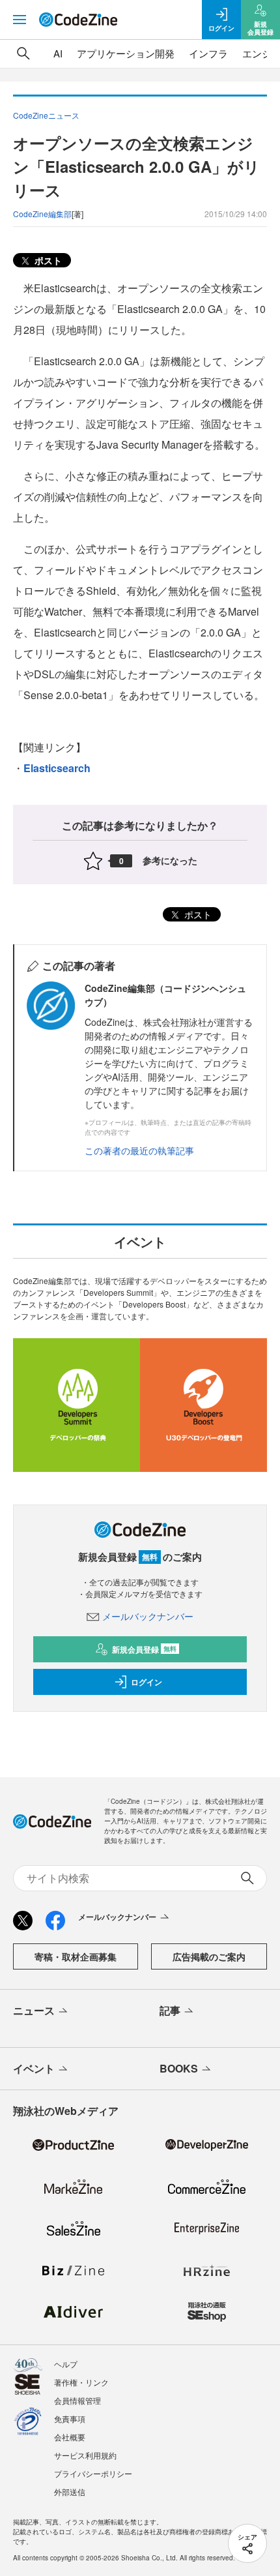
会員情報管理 (77, 2400)
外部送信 (70, 2492)
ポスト (47, 260)
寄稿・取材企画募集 (76, 1956)
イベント (34, 2068)
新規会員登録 (144, 1649)
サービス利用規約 (85, 2455)
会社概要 (70, 2437)
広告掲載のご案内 (209, 1956)
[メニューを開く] (20, 20)
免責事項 (70, 2419)
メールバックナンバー (148, 1616)
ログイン (147, 1682)
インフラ (208, 53)
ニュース (34, 2010)
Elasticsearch (57, 768)
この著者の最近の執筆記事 (139, 1150)
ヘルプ (66, 2364)
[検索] (23, 53)
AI (58, 53)
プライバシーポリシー (93, 2473)
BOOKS (179, 2068)
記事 (170, 2010)
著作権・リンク (81, 2382)
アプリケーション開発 (126, 53)
